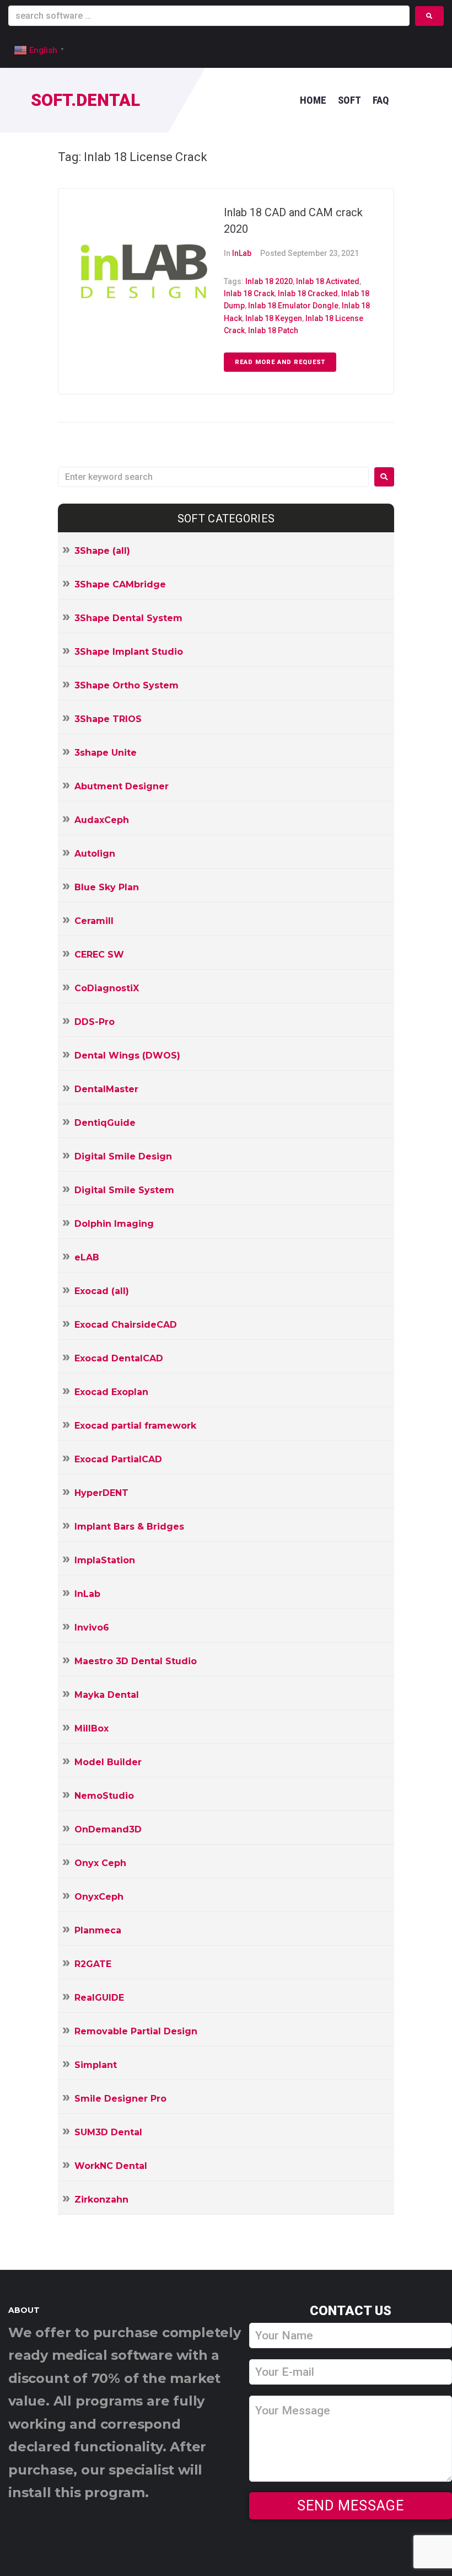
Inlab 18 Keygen (274, 318)
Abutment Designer (122, 786)
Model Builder (108, 1762)
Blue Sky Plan (107, 887)
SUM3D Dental (108, 2132)
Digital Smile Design (123, 1156)
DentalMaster (106, 1089)
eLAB (87, 1257)
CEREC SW (99, 955)
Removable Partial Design (136, 2031)
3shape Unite (106, 753)
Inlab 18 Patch (273, 330)
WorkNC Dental (111, 2166)
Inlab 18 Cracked (308, 293)
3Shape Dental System (128, 618)
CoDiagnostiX (107, 988)
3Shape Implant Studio (129, 652)
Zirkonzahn (101, 2200)
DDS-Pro (95, 1022)
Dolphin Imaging (114, 1224)
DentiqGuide (105, 1123)
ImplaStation (105, 1560)
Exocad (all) (102, 1291)
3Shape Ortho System (127, 685)
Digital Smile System (124, 1190)
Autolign (95, 854)
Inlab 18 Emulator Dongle (293, 306)
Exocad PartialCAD (118, 1459)
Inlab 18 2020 (269, 281)
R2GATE (93, 1964)
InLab (242, 253)
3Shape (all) (102, 551)
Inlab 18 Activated (328, 281)
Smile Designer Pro (120, 2099)
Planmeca (98, 1930)
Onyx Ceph (100, 1863)
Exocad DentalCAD (119, 1358)
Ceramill (94, 921)
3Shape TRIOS (108, 719)
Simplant (96, 2065)
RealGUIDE (99, 1998)
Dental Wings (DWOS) (127, 1055)
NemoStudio (104, 1796)
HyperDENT (101, 1493)
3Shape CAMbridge (120, 584)
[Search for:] (213, 477)
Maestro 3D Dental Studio (136, 1661)
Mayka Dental (107, 1695)
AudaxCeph (102, 820)
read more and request (280, 362)
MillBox (92, 1728)
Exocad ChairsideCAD (126, 1325)
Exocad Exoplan (111, 1392)
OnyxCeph (99, 1897)
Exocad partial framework (135, 1426)
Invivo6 (92, 1628)
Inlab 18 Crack (249, 293)
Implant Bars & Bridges (129, 1527)
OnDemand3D (108, 1829)
